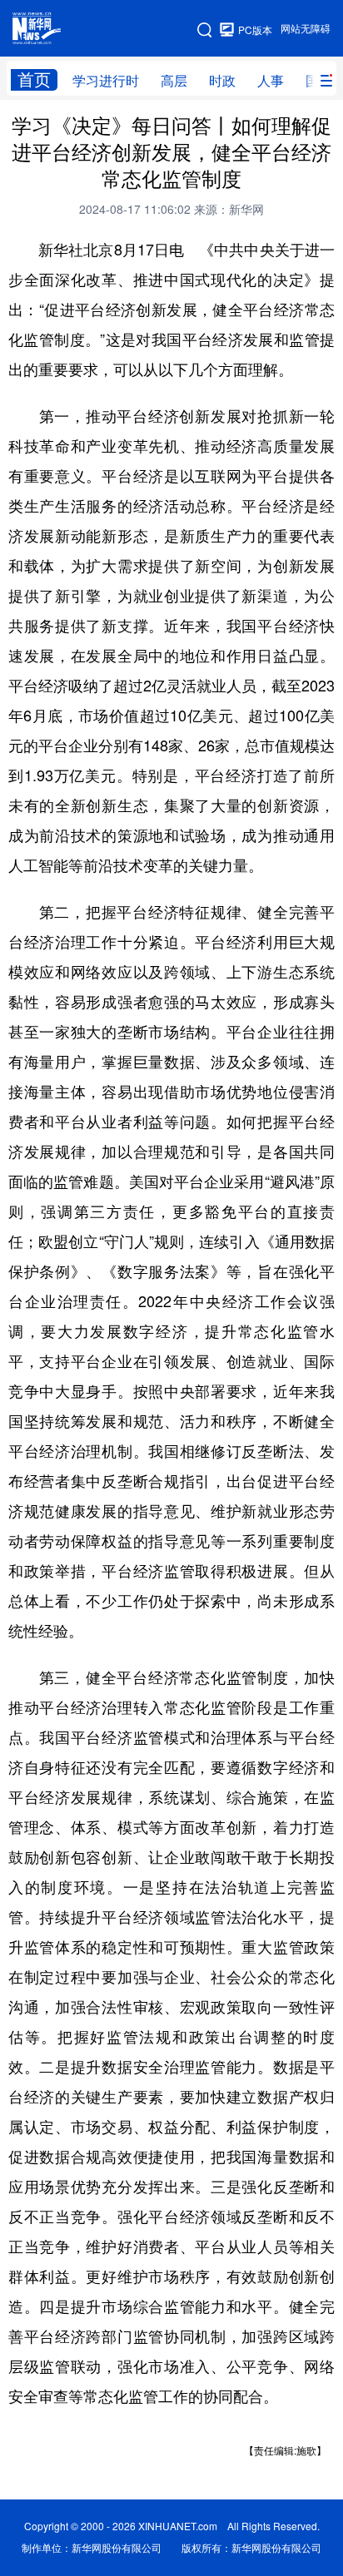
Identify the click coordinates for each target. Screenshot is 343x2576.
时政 (222, 81)
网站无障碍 (306, 29)
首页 (34, 79)
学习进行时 (106, 81)
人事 (271, 81)
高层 (174, 81)
